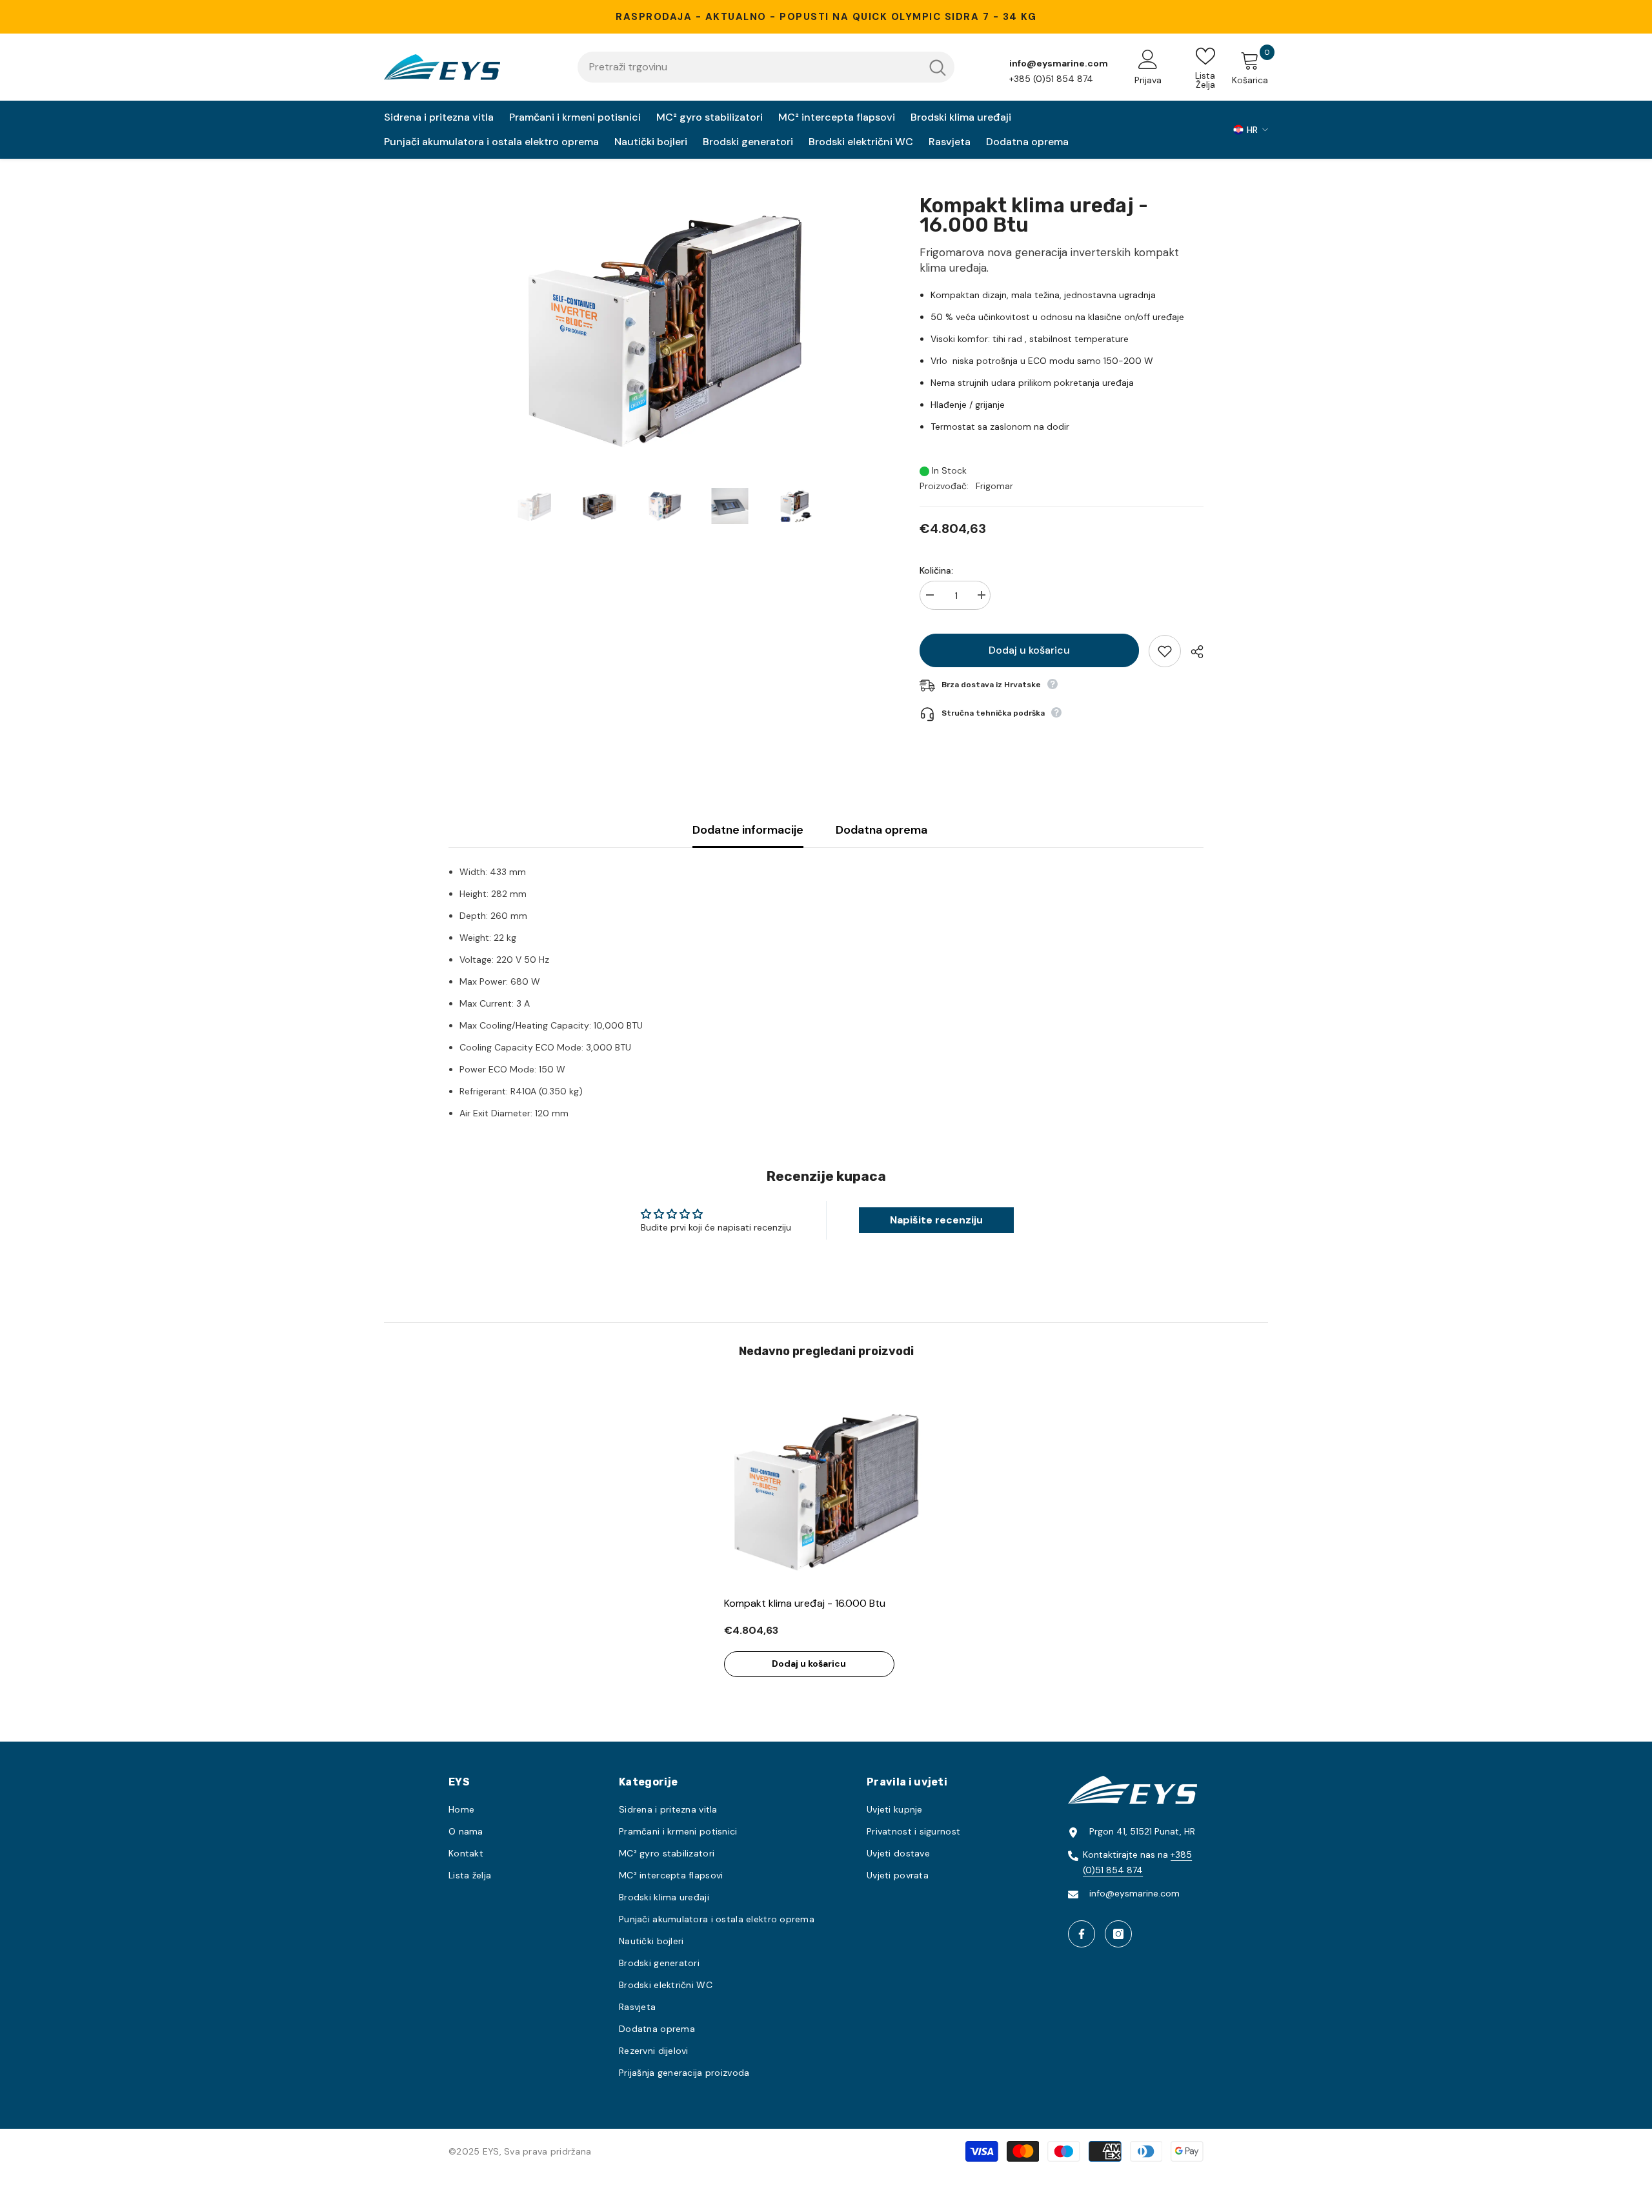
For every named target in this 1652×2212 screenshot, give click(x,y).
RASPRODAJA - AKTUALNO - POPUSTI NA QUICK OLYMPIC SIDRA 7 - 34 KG (826, 17)
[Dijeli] (1192, 652)
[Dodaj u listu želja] (1165, 651)
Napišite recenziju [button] (936, 1220)
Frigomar (994, 486)
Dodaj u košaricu (1029, 650)
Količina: (936, 570)
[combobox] (749, 67)
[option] (665, 323)
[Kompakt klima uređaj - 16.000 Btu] (826, 1487)
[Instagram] (1118, 1934)
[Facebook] (1082, 1934)
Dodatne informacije (748, 830)
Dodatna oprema (881, 830)
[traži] (766, 67)
